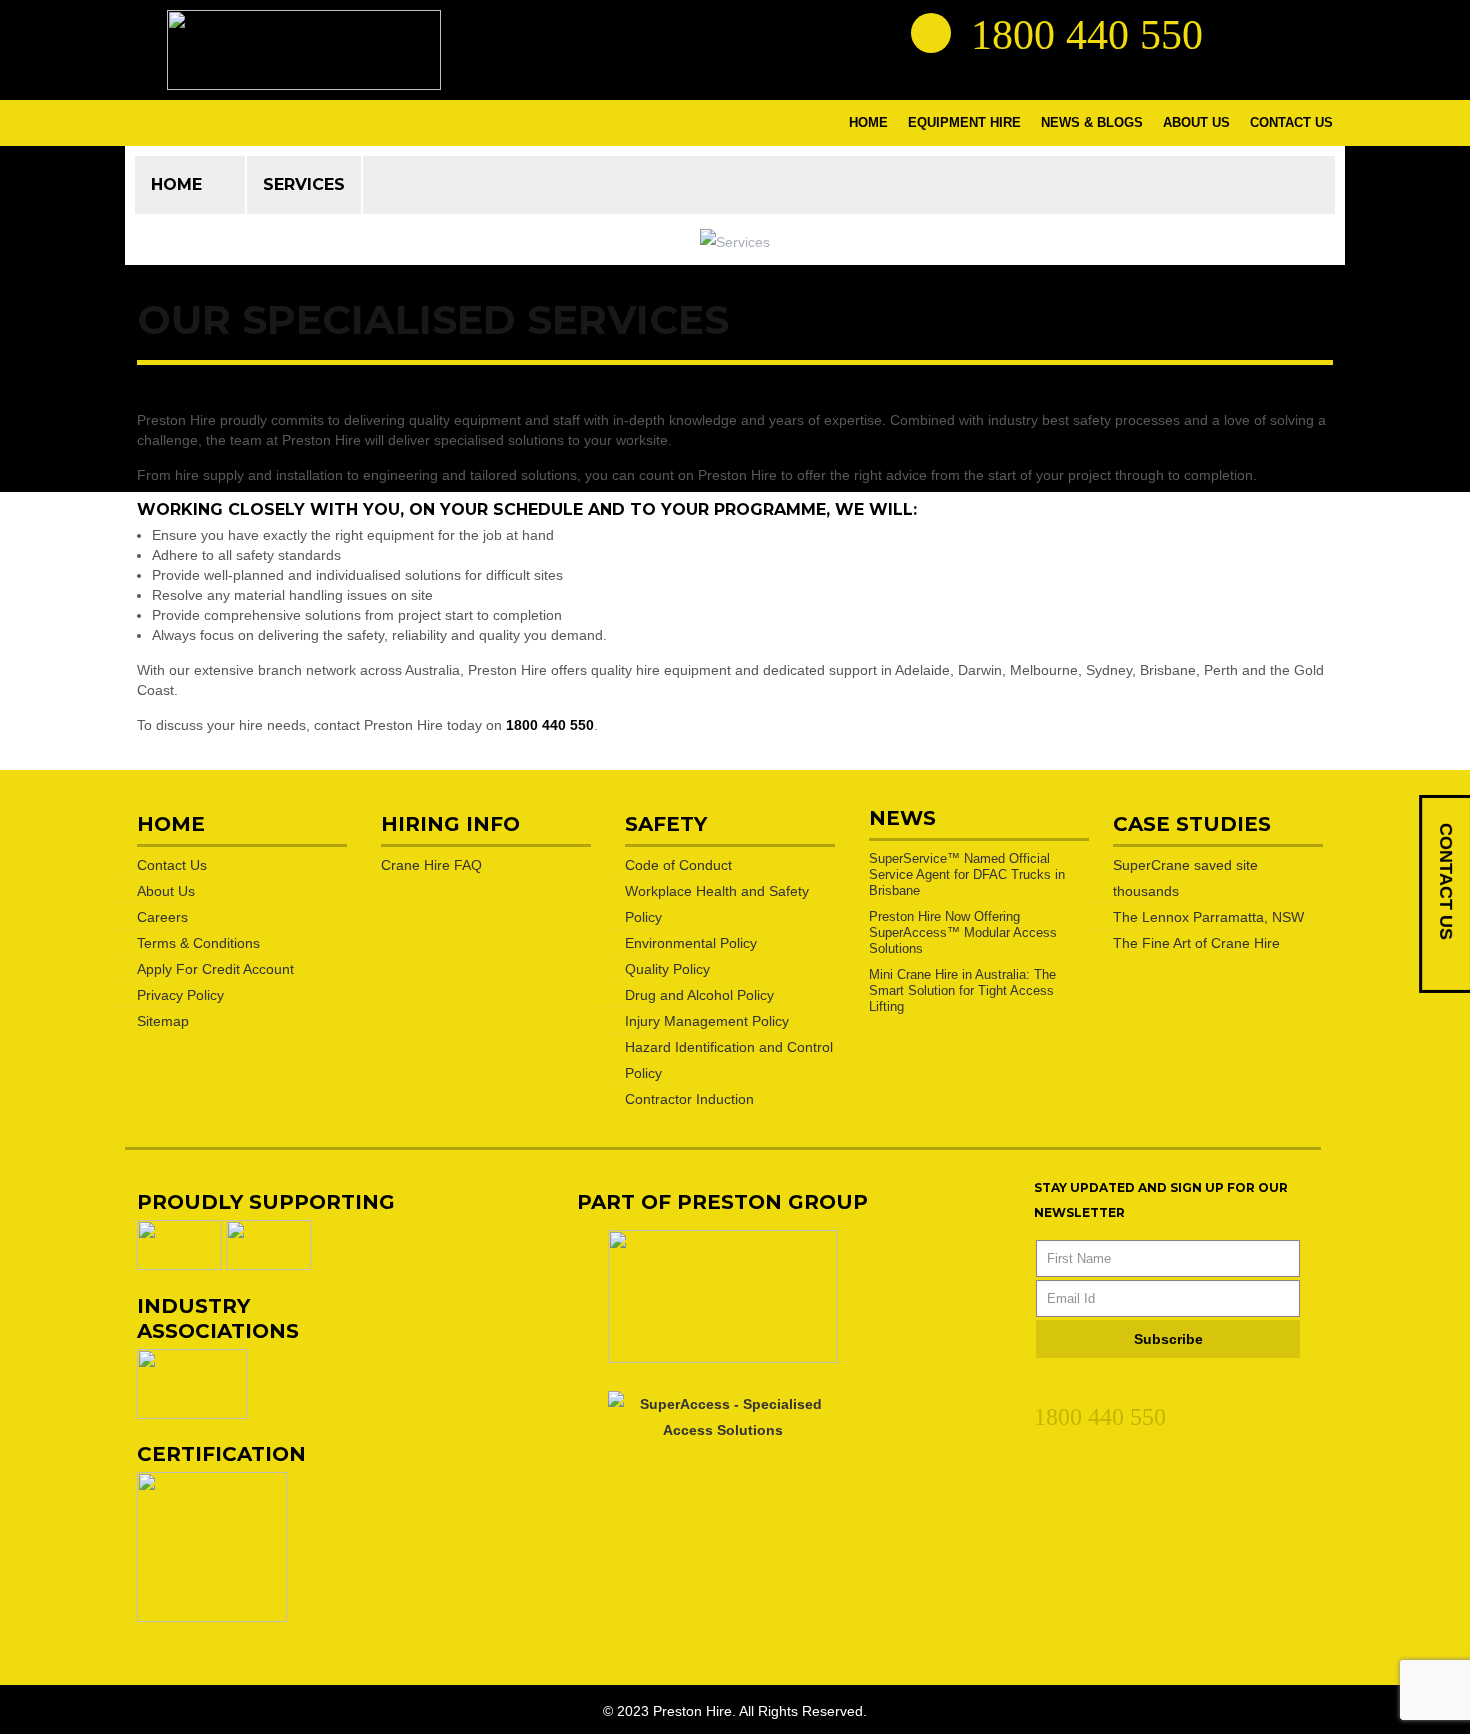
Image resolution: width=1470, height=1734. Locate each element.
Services (304, 184)
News (902, 818)
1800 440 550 (550, 725)
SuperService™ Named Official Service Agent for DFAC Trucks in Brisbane (967, 874)
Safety (666, 824)
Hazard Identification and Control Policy (729, 1060)
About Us (166, 891)
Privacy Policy (180, 995)
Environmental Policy (691, 943)
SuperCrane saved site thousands (1185, 878)
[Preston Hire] (304, 50)
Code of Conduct (678, 865)
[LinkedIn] (1045, 1387)
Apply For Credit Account (215, 969)
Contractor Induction (689, 1099)
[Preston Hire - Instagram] (1312, 32)
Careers (162, 917)
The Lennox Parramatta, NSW (1208, 917)
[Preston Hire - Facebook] (1276, 32)
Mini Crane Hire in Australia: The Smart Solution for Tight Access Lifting (962, 990)
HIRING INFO (450, 824)
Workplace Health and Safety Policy (717, 904)
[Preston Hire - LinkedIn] (1240, 32)
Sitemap (163, 1021)
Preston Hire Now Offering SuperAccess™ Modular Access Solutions (963, 932)
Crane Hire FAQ (431, 865)
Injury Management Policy (707, 1021)
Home (176, 184)
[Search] (931, 33)
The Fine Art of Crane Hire (1196, 943)
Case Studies (1192, 824)
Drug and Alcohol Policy (699, 995)
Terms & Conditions (198, 943)
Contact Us (172, 865)
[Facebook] (1081, 1387)
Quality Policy (667, 969)
